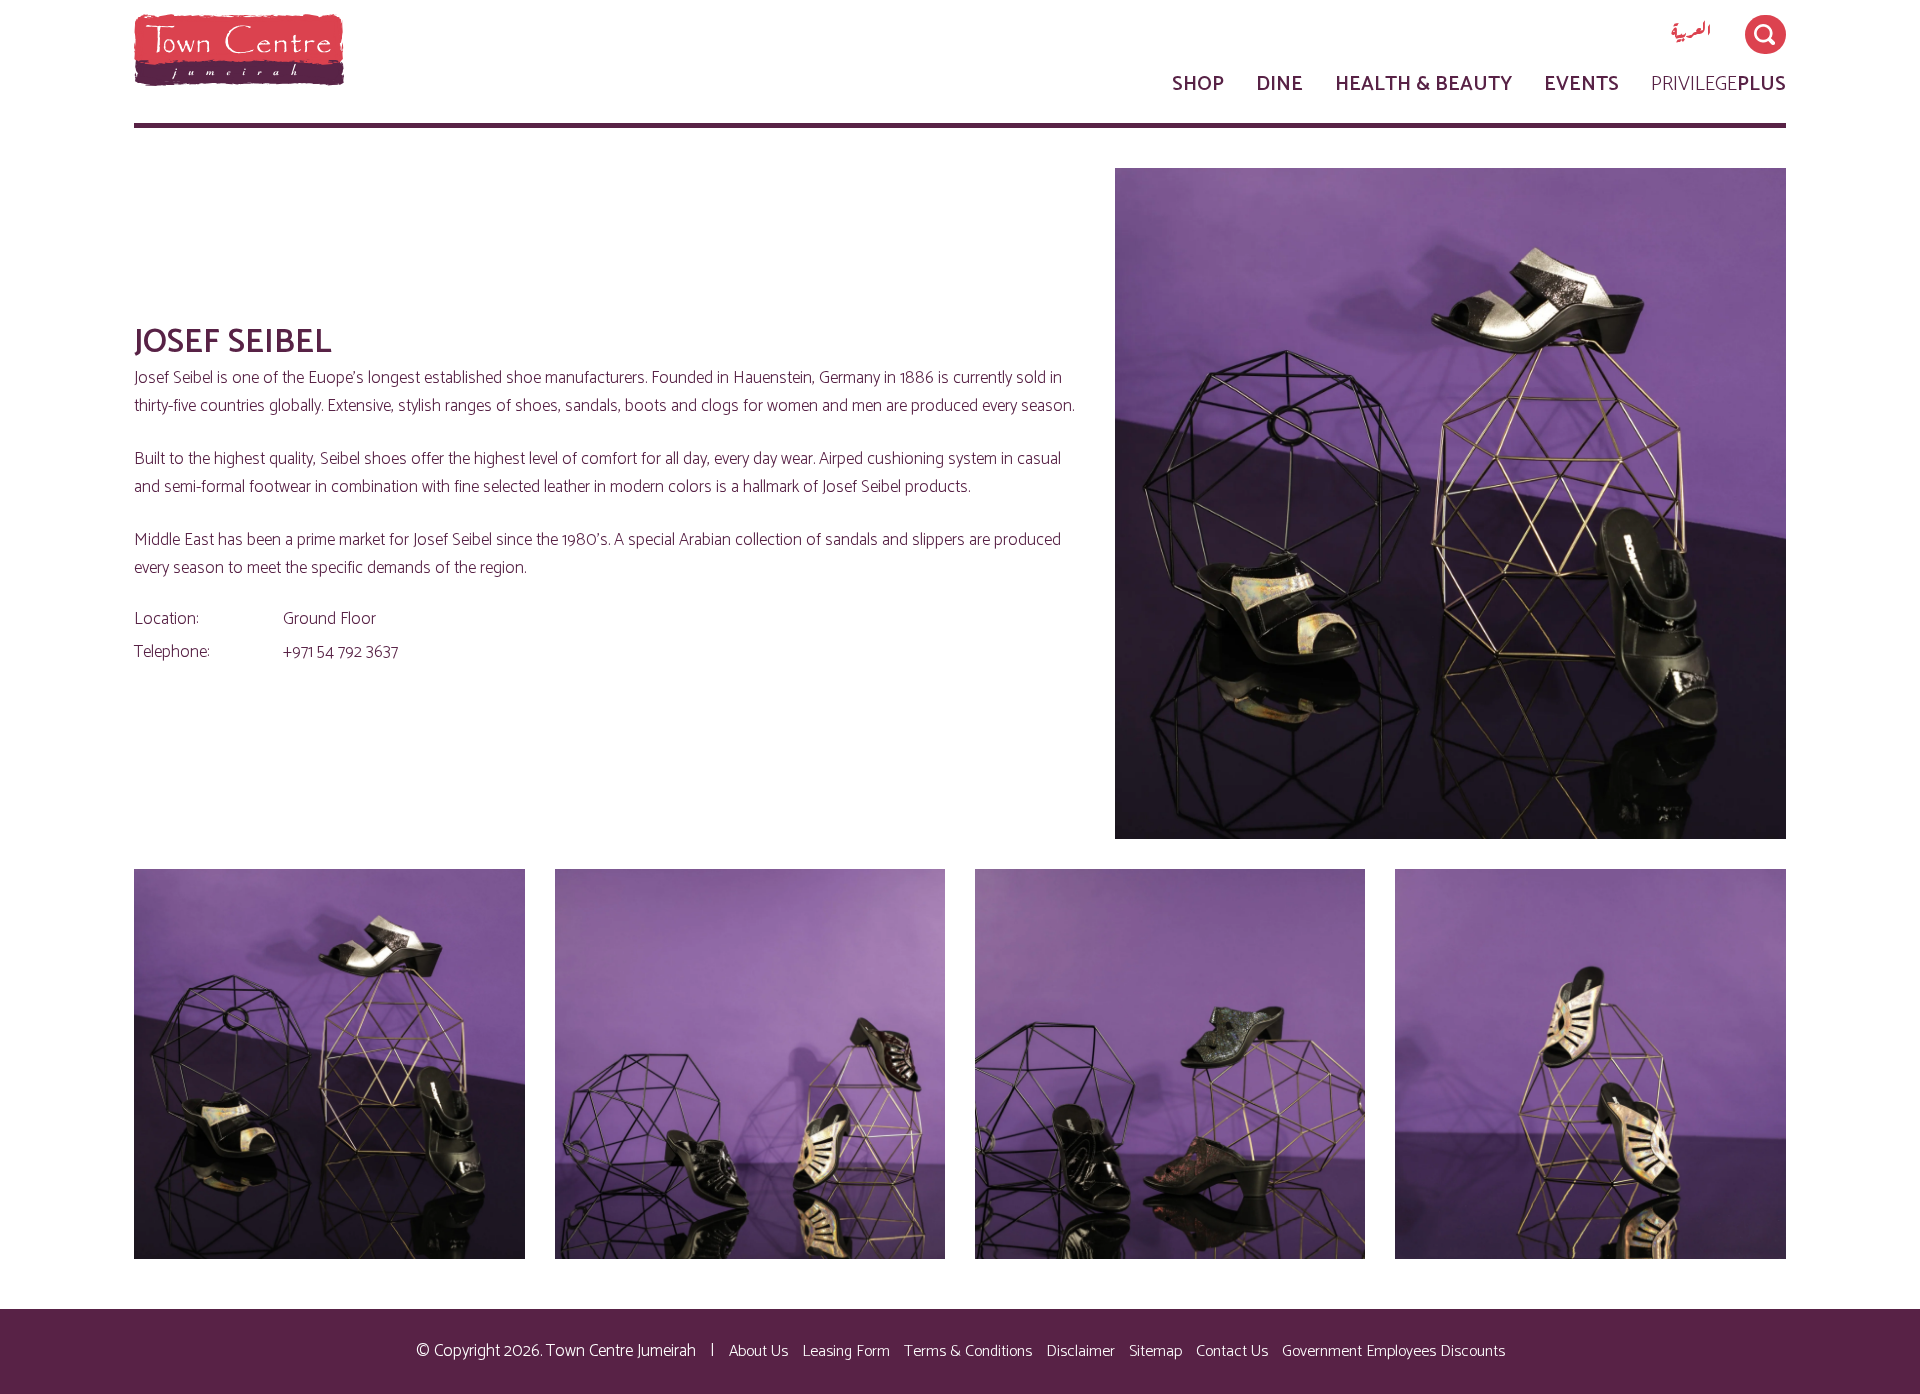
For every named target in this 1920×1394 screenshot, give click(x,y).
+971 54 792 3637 (340, 652)
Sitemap (1155, 1351)
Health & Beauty (1423, 84)
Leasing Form (846, 1351)
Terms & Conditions (968, 1351)
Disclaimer (1080, 1351)
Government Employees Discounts (1393, 1351)
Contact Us (1232, 1351)
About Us (758, 1351)
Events (1581, 84)
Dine (1279, 84)
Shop (1198, 84)
